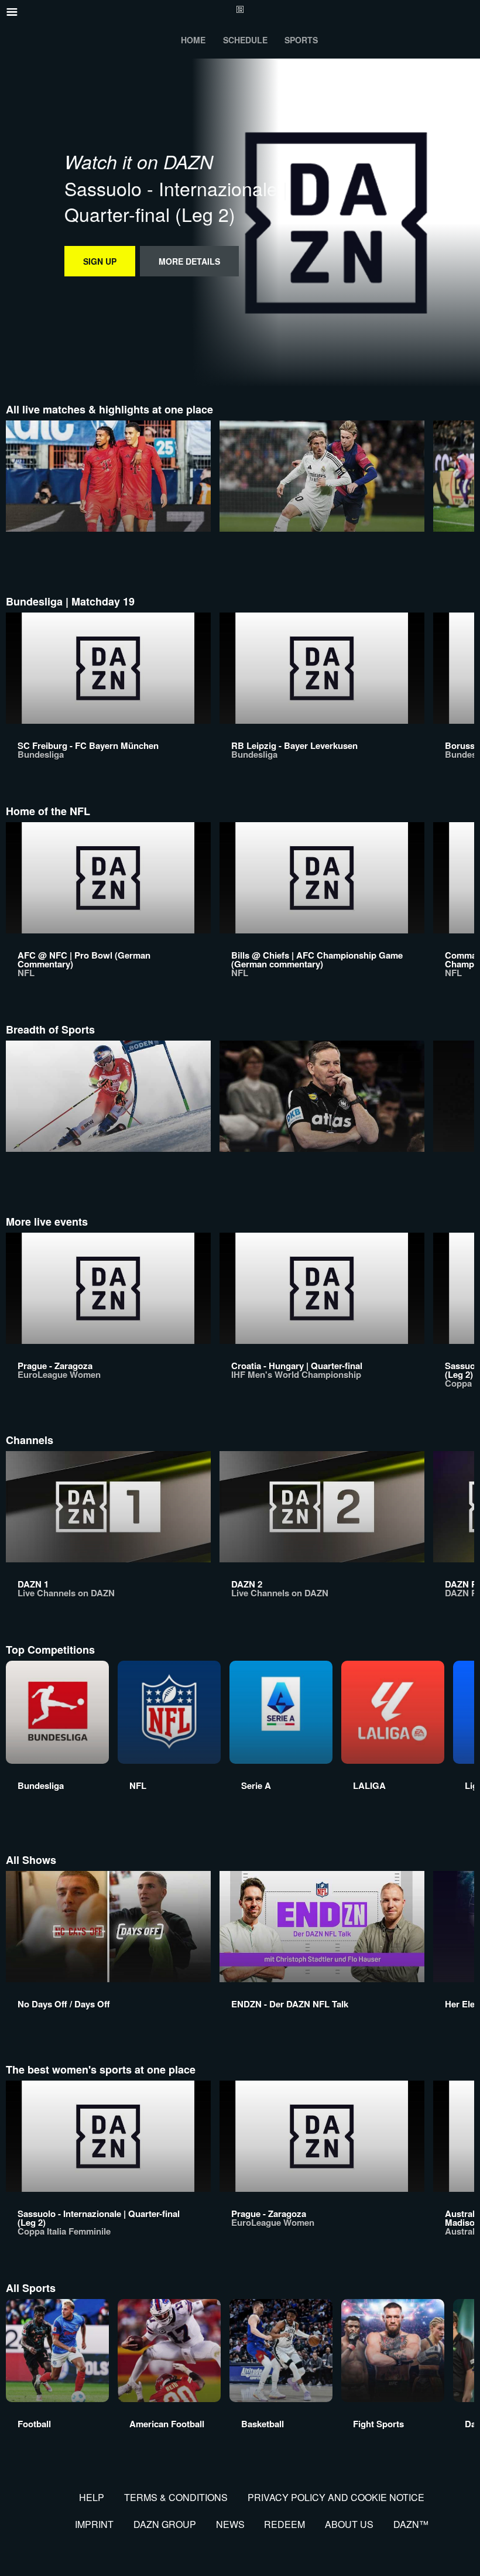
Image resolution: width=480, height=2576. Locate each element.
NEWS (230, 2524)
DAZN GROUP (165, 2524)
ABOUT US (349, 2524)
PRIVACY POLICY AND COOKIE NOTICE (336, 2497)
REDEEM (284, 2524)
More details (189, 261)
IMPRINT (94, 2524)
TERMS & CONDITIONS (176, 2497)
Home (193, 40)
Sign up (100, 261)
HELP (92, 2497)
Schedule (245, 40)
